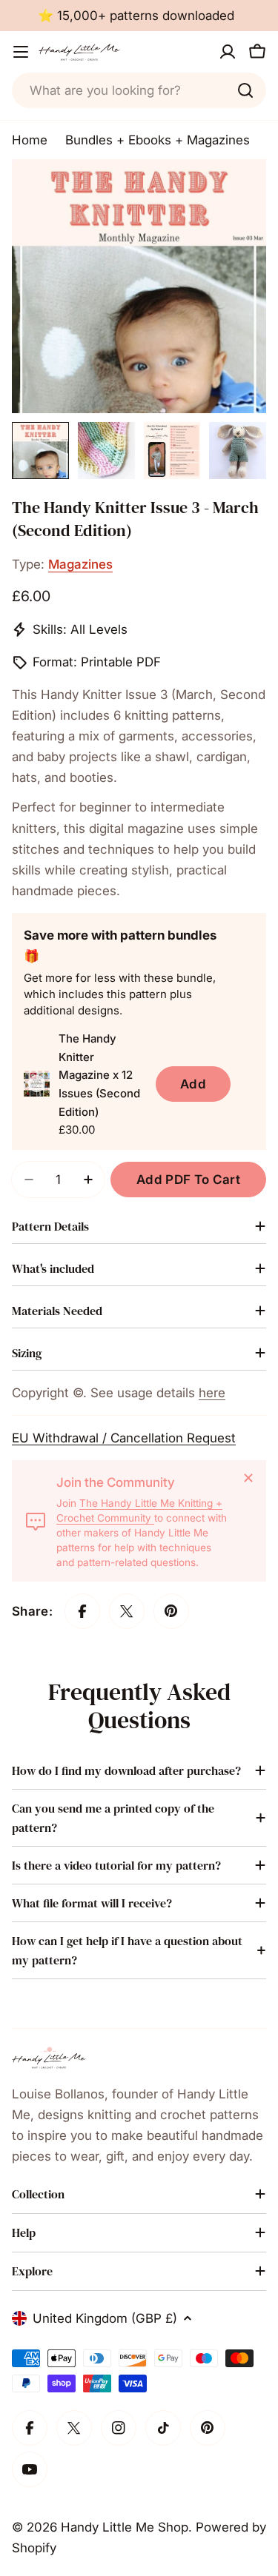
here (212, 1393)
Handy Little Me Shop (125, 2527)
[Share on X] (127, 1611)
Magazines (80, 564)
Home (30, 140)
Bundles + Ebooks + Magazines (158, 140)
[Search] (245, 90)
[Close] (248, 1478)
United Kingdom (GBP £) (105, 2318)
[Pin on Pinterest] (171, 1611)
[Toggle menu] (21, 52)
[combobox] (139, 90)
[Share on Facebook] (82, 1611)
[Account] (228, 52)
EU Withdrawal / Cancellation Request (124, 1438)
